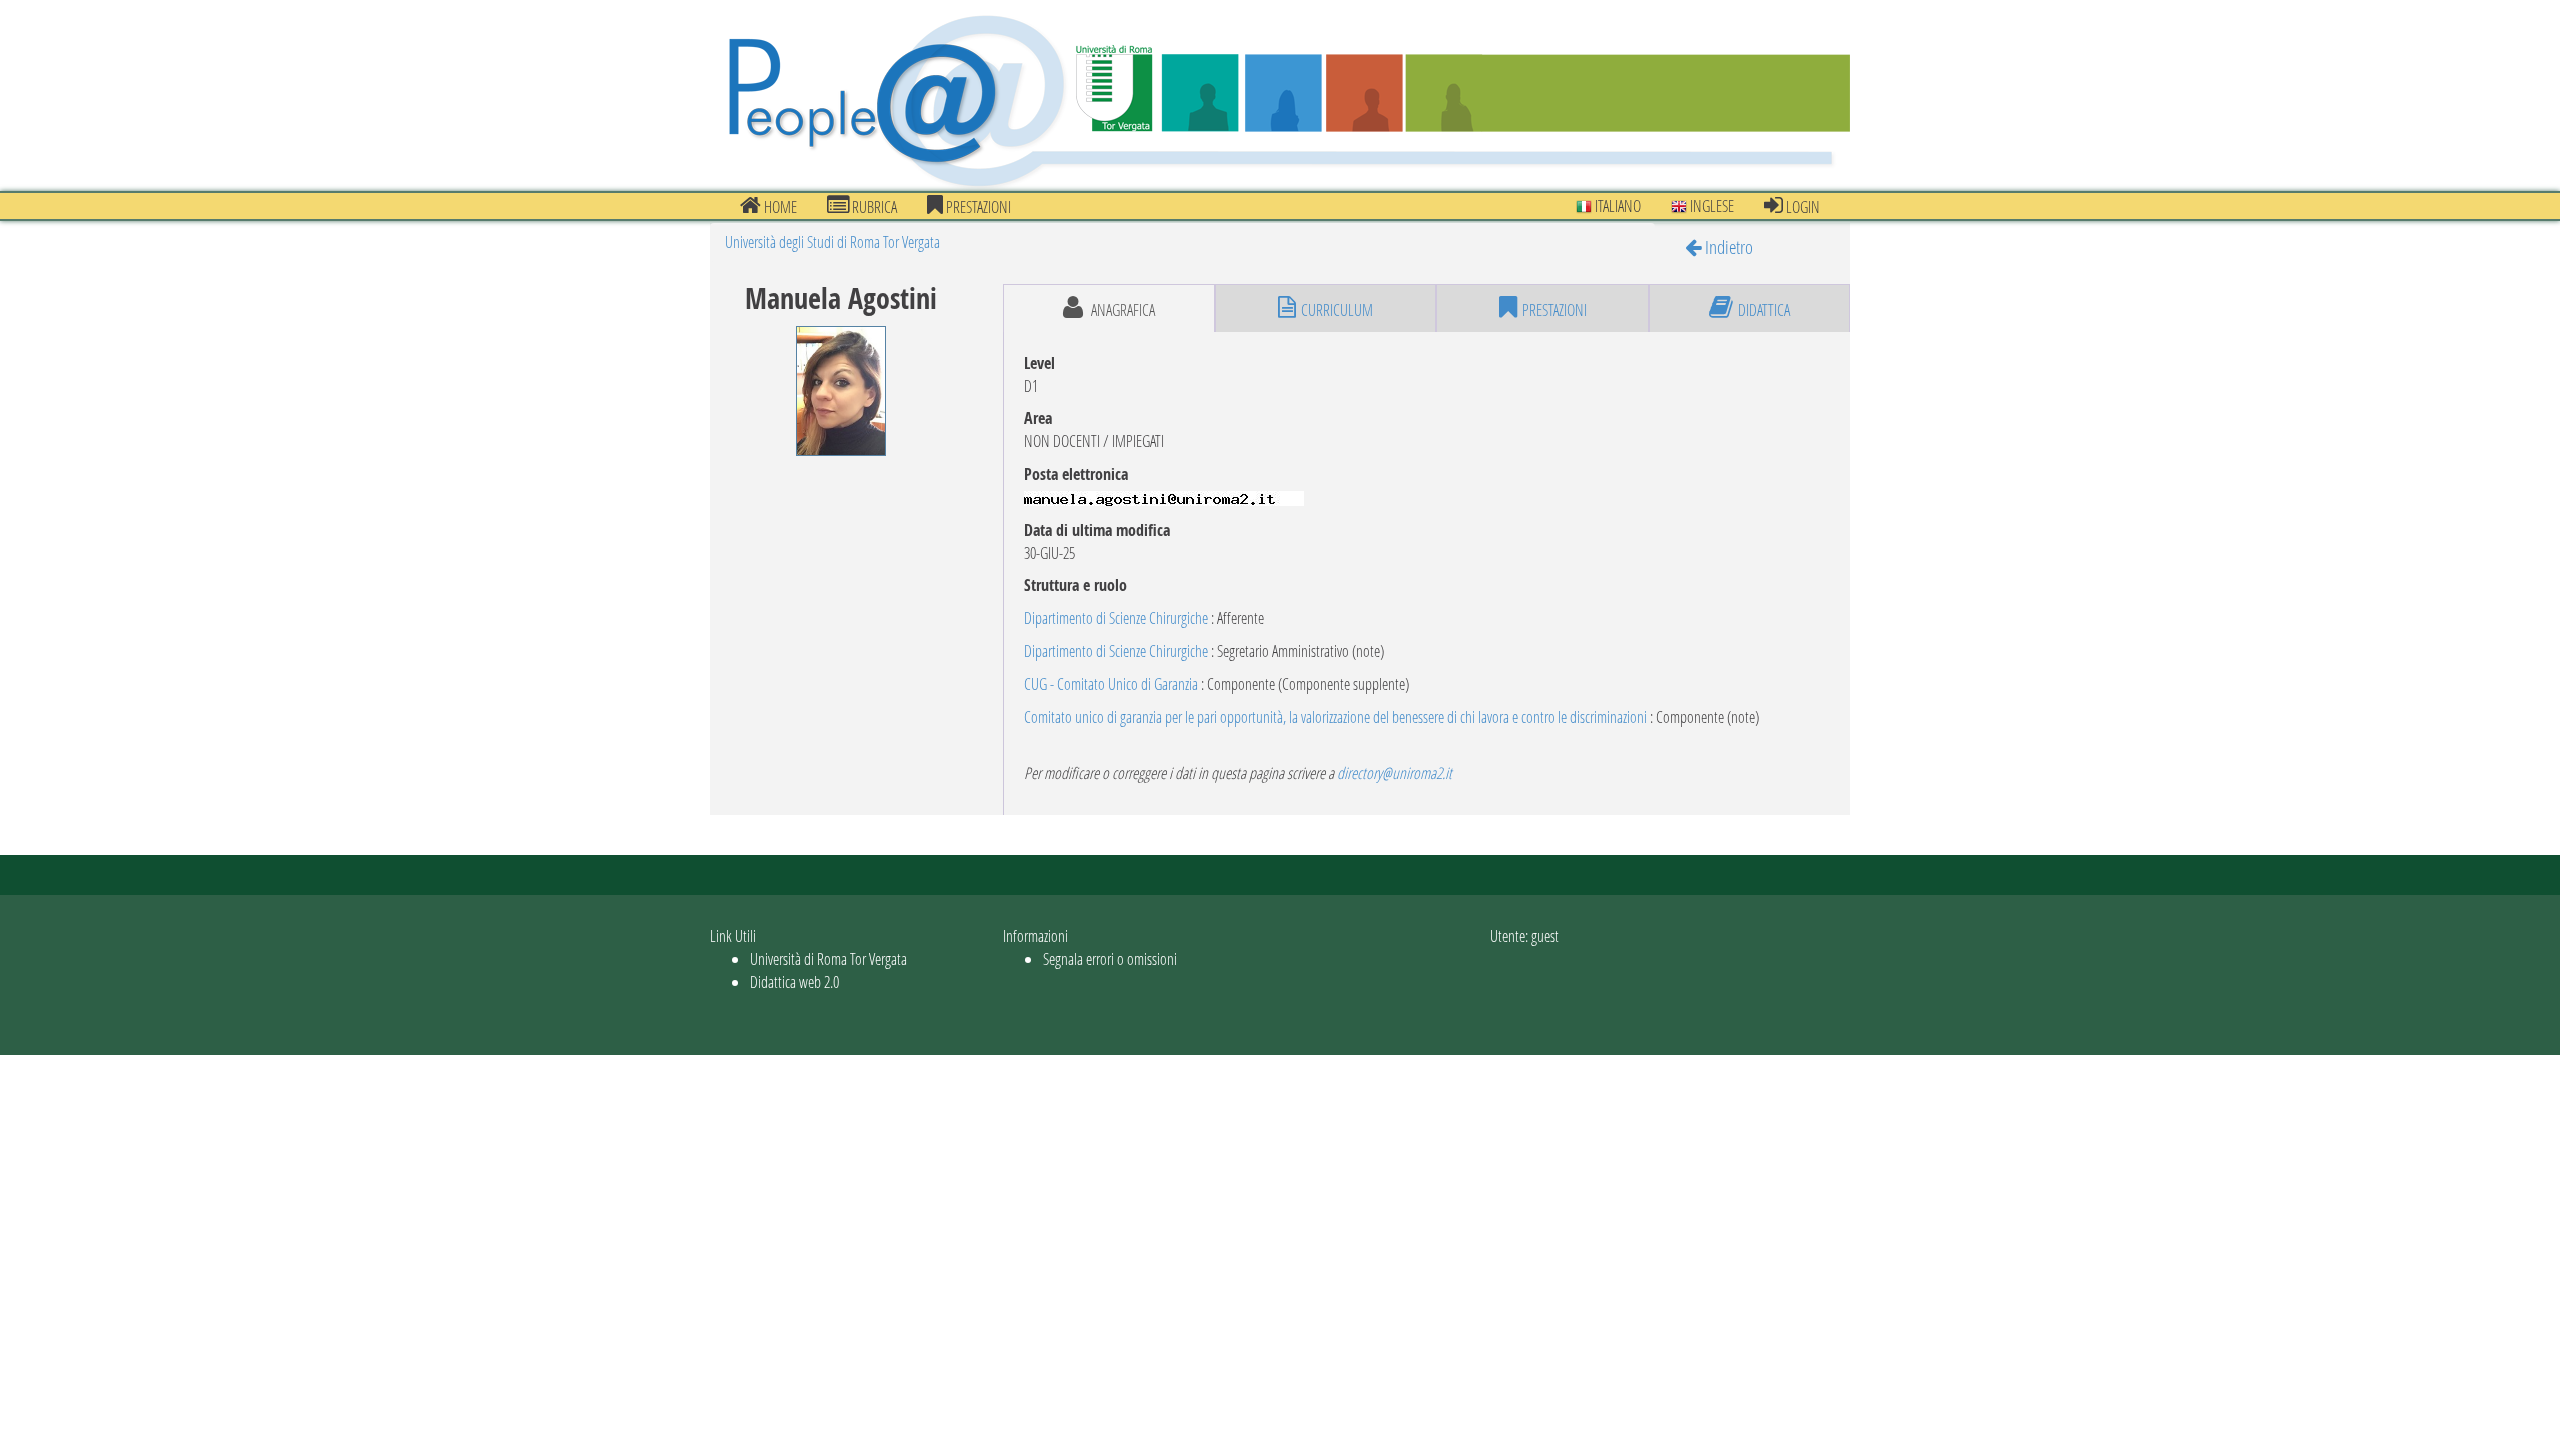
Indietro (1727, 246)
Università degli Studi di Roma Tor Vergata (832, 241)
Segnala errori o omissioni (1110, 958)
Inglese (1710, 205)
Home (779, 206)
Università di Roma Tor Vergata (828, 958)
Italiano (1616, 205)
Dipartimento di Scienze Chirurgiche (1116, 617)
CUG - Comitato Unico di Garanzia (1111, 683)
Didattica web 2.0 (794, 981)
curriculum (1337, 309)
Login (1801, 206)
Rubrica (873, 206)
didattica (1764, 309)
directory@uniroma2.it (1394, 772)
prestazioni (977, 206)
